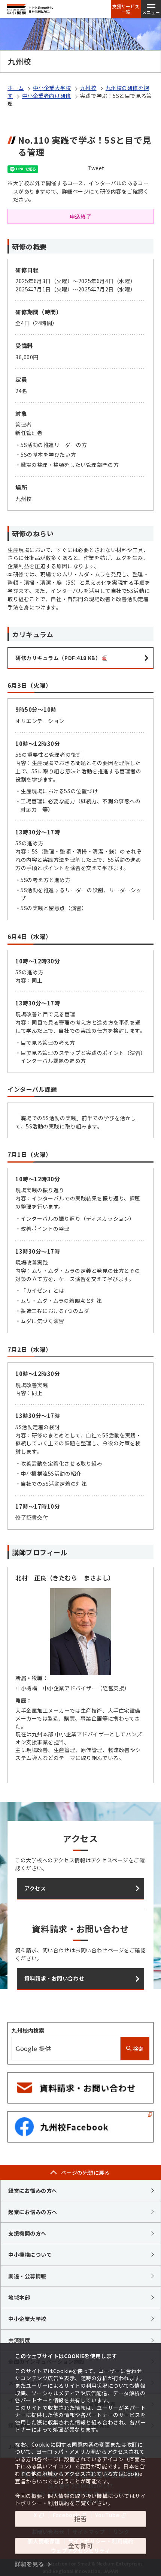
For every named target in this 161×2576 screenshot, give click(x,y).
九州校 (88, 88)
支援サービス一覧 (126, 9)
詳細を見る (30, 2564)
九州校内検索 (28, 2030)
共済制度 (19, 2340)
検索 (138, 2049)
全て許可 (80, 2546)
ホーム (16, 88)
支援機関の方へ (27, 2233)
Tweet (96, 168)
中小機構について (30, 2255)
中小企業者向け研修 (47, 96)
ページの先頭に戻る (85, 2172)
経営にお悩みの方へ (33, 2190)
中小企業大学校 (52, 88)
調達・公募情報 (27, 2276)
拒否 (80, 2519)
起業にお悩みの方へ (33, 2212)
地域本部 (19, 2297)
